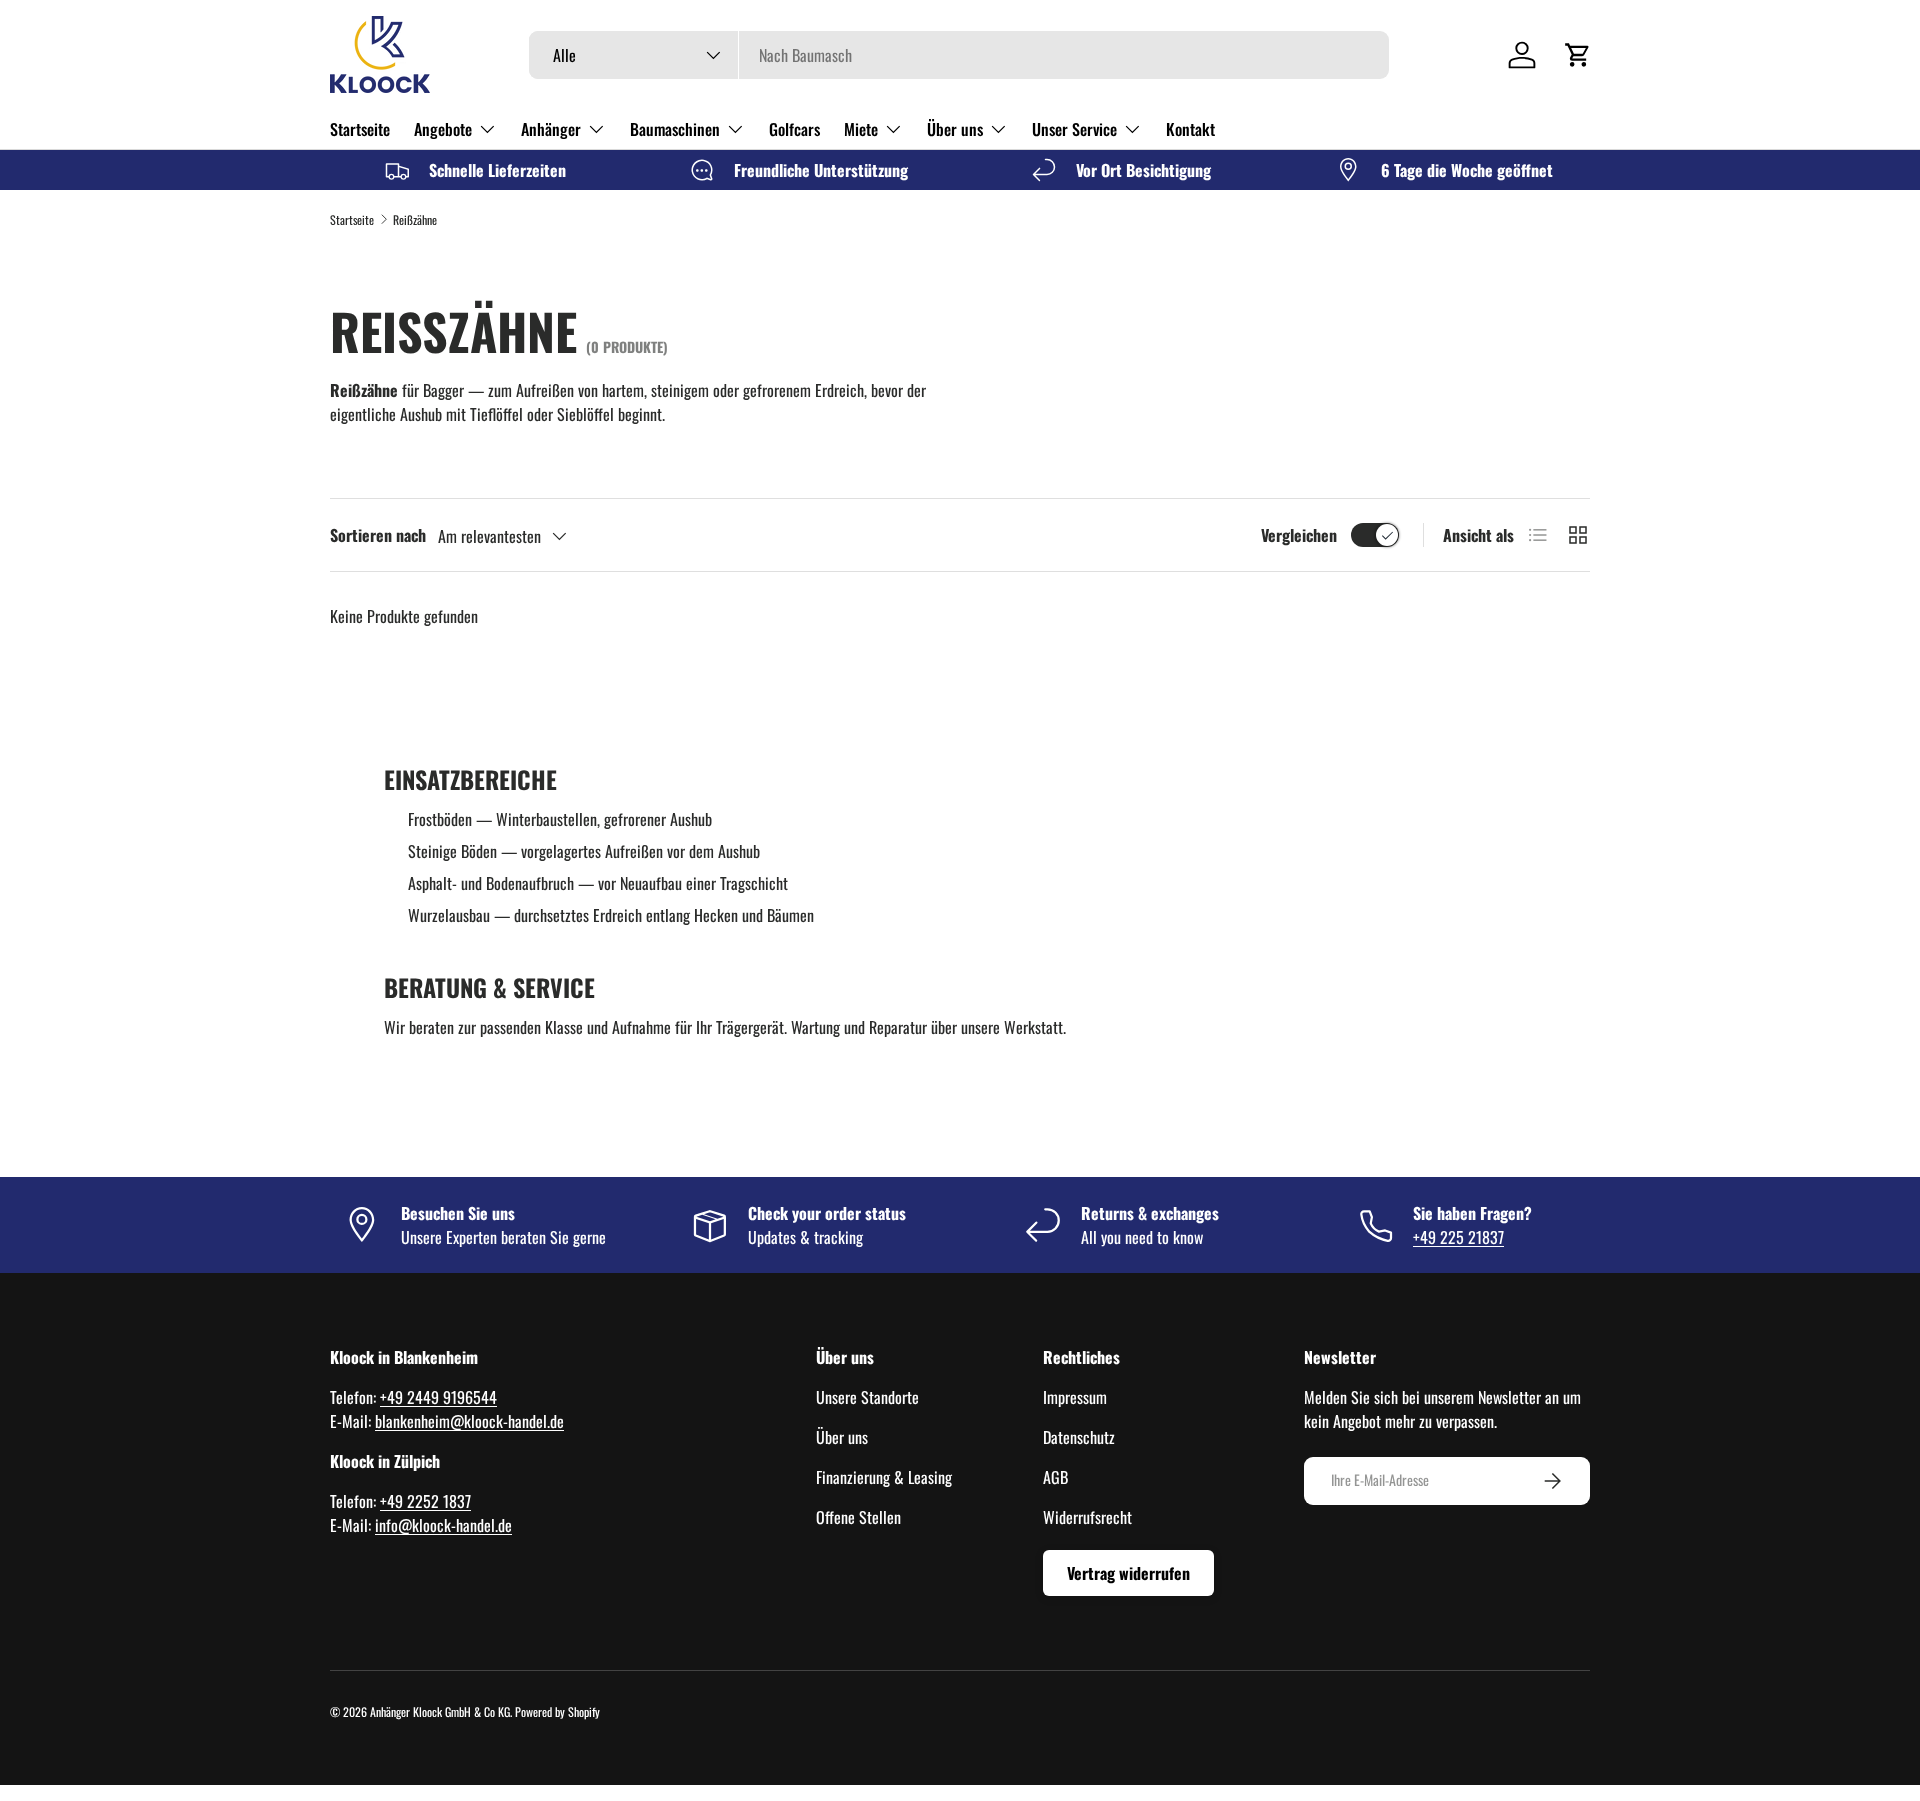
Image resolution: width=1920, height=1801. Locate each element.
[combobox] (959, 55)
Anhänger (551, 129)
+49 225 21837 (1458, 1237)
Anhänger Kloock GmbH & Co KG (440, 1711)
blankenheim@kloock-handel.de (469, 1421)
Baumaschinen (675, 129)
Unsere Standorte (867, 1397)
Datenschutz (1079, 1437)
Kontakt (1190, 129)
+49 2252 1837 (425, 1501)
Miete (861, 129)
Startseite (360, 129)
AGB (1055, 1477)
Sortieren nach (378, 535)
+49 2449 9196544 (438, 1397)
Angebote (443, 129)
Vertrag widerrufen (1128, 1573)
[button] (1578, 55)
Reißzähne (415, 219)
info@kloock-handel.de (443, 1525)
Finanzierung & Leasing (884, 1477)
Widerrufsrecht (1087, 1517)
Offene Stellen (858, 1517)
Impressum (1075, 1397)
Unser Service (1074, 129)
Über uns (955, 129)
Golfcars (794, 129)
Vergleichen (1299, 535)
